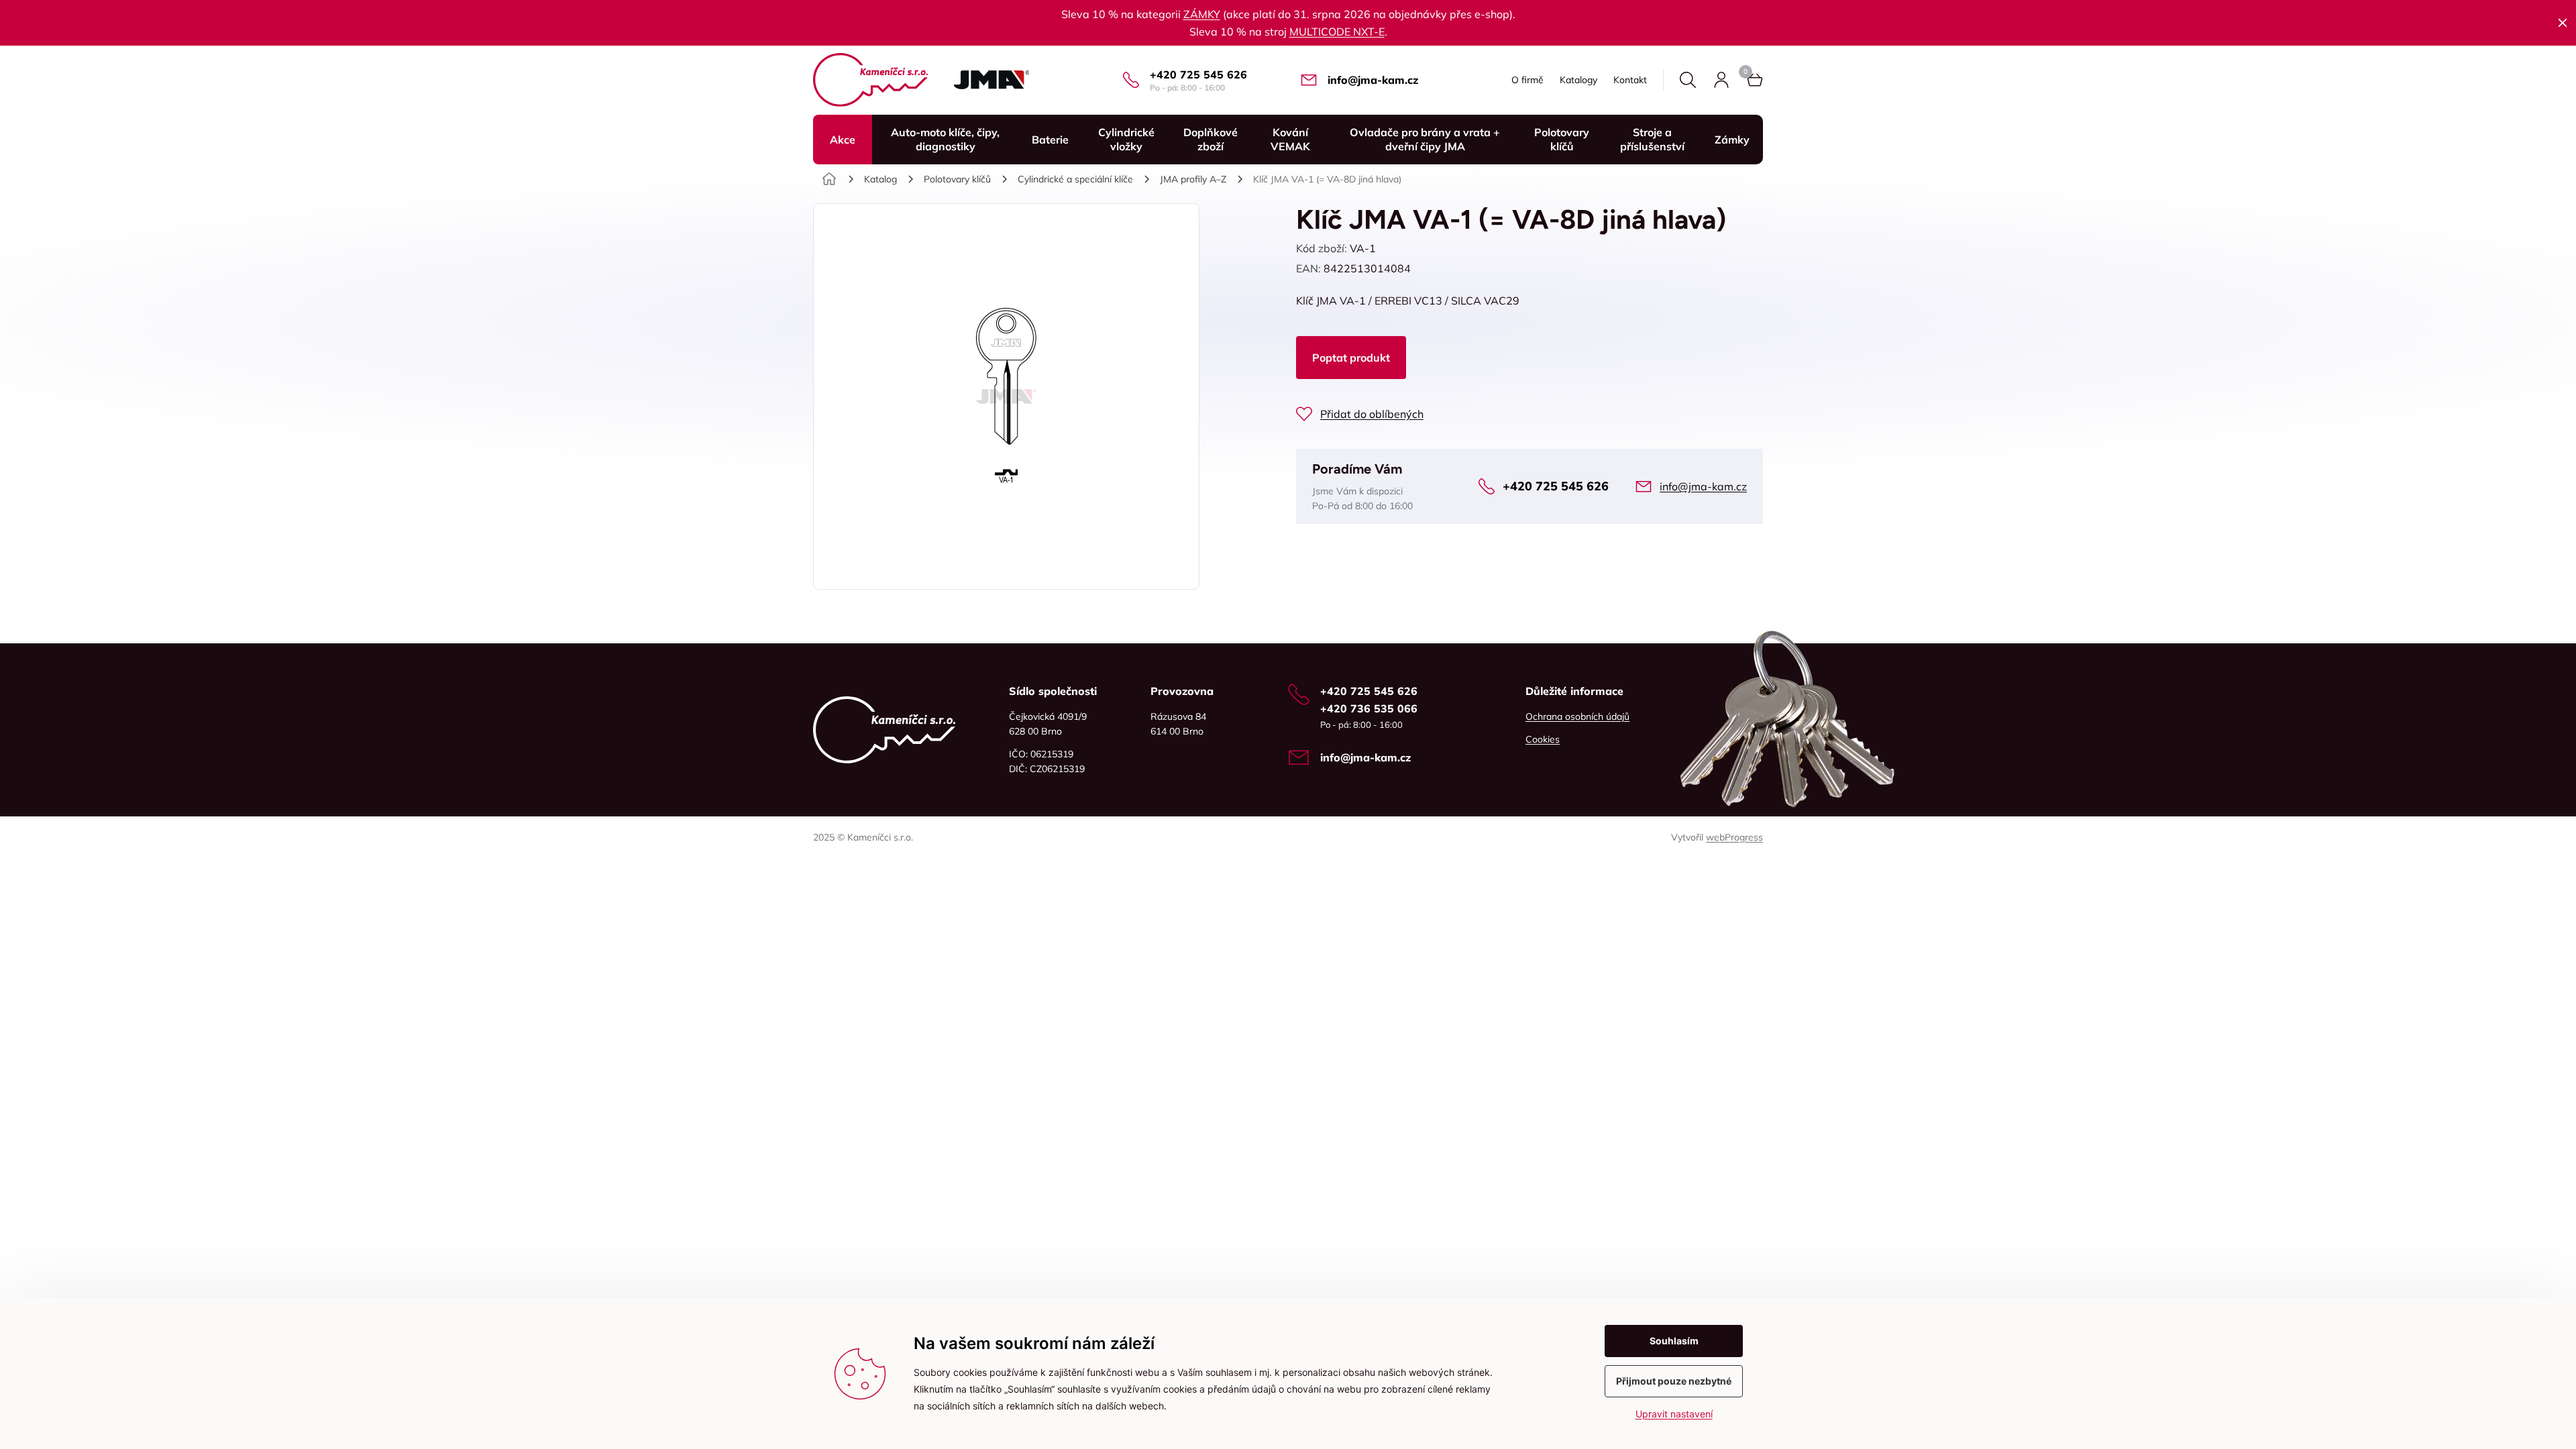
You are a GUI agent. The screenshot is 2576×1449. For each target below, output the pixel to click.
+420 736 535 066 (1369, 708)
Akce (843, 140)
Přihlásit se (1721, 80)
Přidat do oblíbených (1372, 414)
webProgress (1734, 837)
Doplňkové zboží (1211, 139)
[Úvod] (829, 179)
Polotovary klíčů (1562, 139)
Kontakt (1630, 80)
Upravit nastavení (1674, 1414)
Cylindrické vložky (1126, 139)
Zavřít (2563, 23)
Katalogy (1578, 80)
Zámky (1732, 140)
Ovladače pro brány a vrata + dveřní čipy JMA (1425, 139)
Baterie (1050, 140)
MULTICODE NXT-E (1337, 32)
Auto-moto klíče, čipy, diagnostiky (945, 139)
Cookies (1543, 739)
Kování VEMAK (1290, 139)
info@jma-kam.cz (1373, 80)
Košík (1755, 80)
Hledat (1688, 80)
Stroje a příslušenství (1652, 139)
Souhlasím (1674, 1341)
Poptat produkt (1351, 358)
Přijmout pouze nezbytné (1674, 1381)
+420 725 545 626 (1198, 74)
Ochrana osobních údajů (1577, 716)
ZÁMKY (1202, 14)
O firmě (1527, 80)
